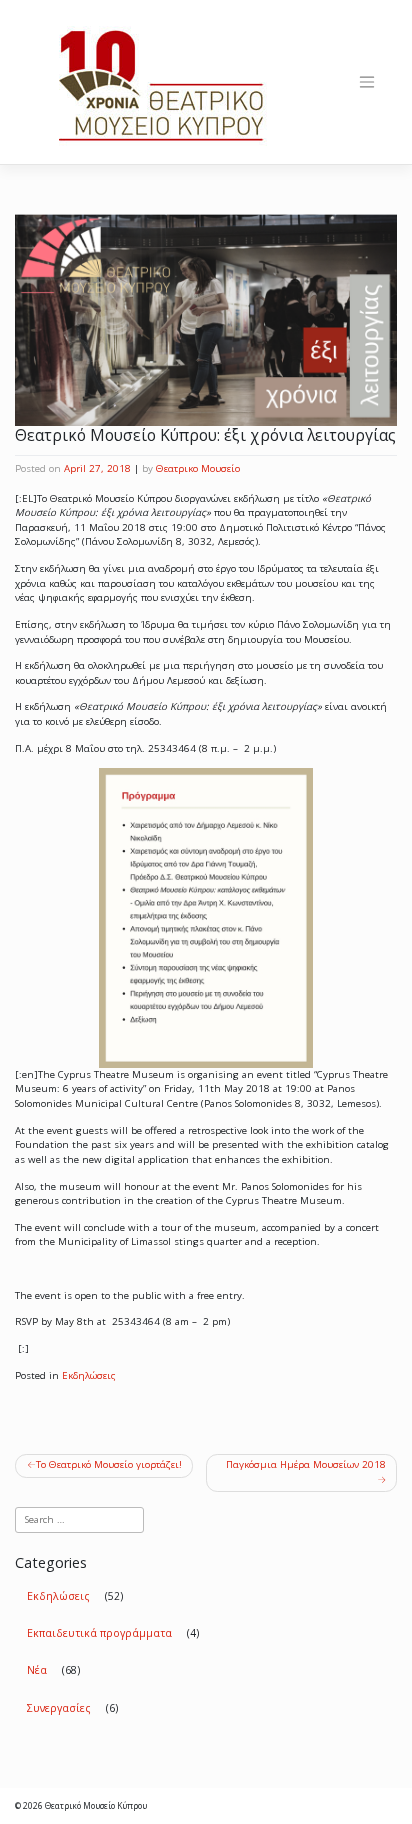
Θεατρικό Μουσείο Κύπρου (96, 1805)
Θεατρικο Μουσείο (198, 468)
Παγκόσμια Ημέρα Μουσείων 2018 (306, 1464)
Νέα (37, 1670)
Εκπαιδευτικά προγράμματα (99, 1633)
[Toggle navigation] (367, 82)
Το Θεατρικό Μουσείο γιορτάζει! (109, 1464)
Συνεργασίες (59, 1708)
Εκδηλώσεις (89, 1375)
